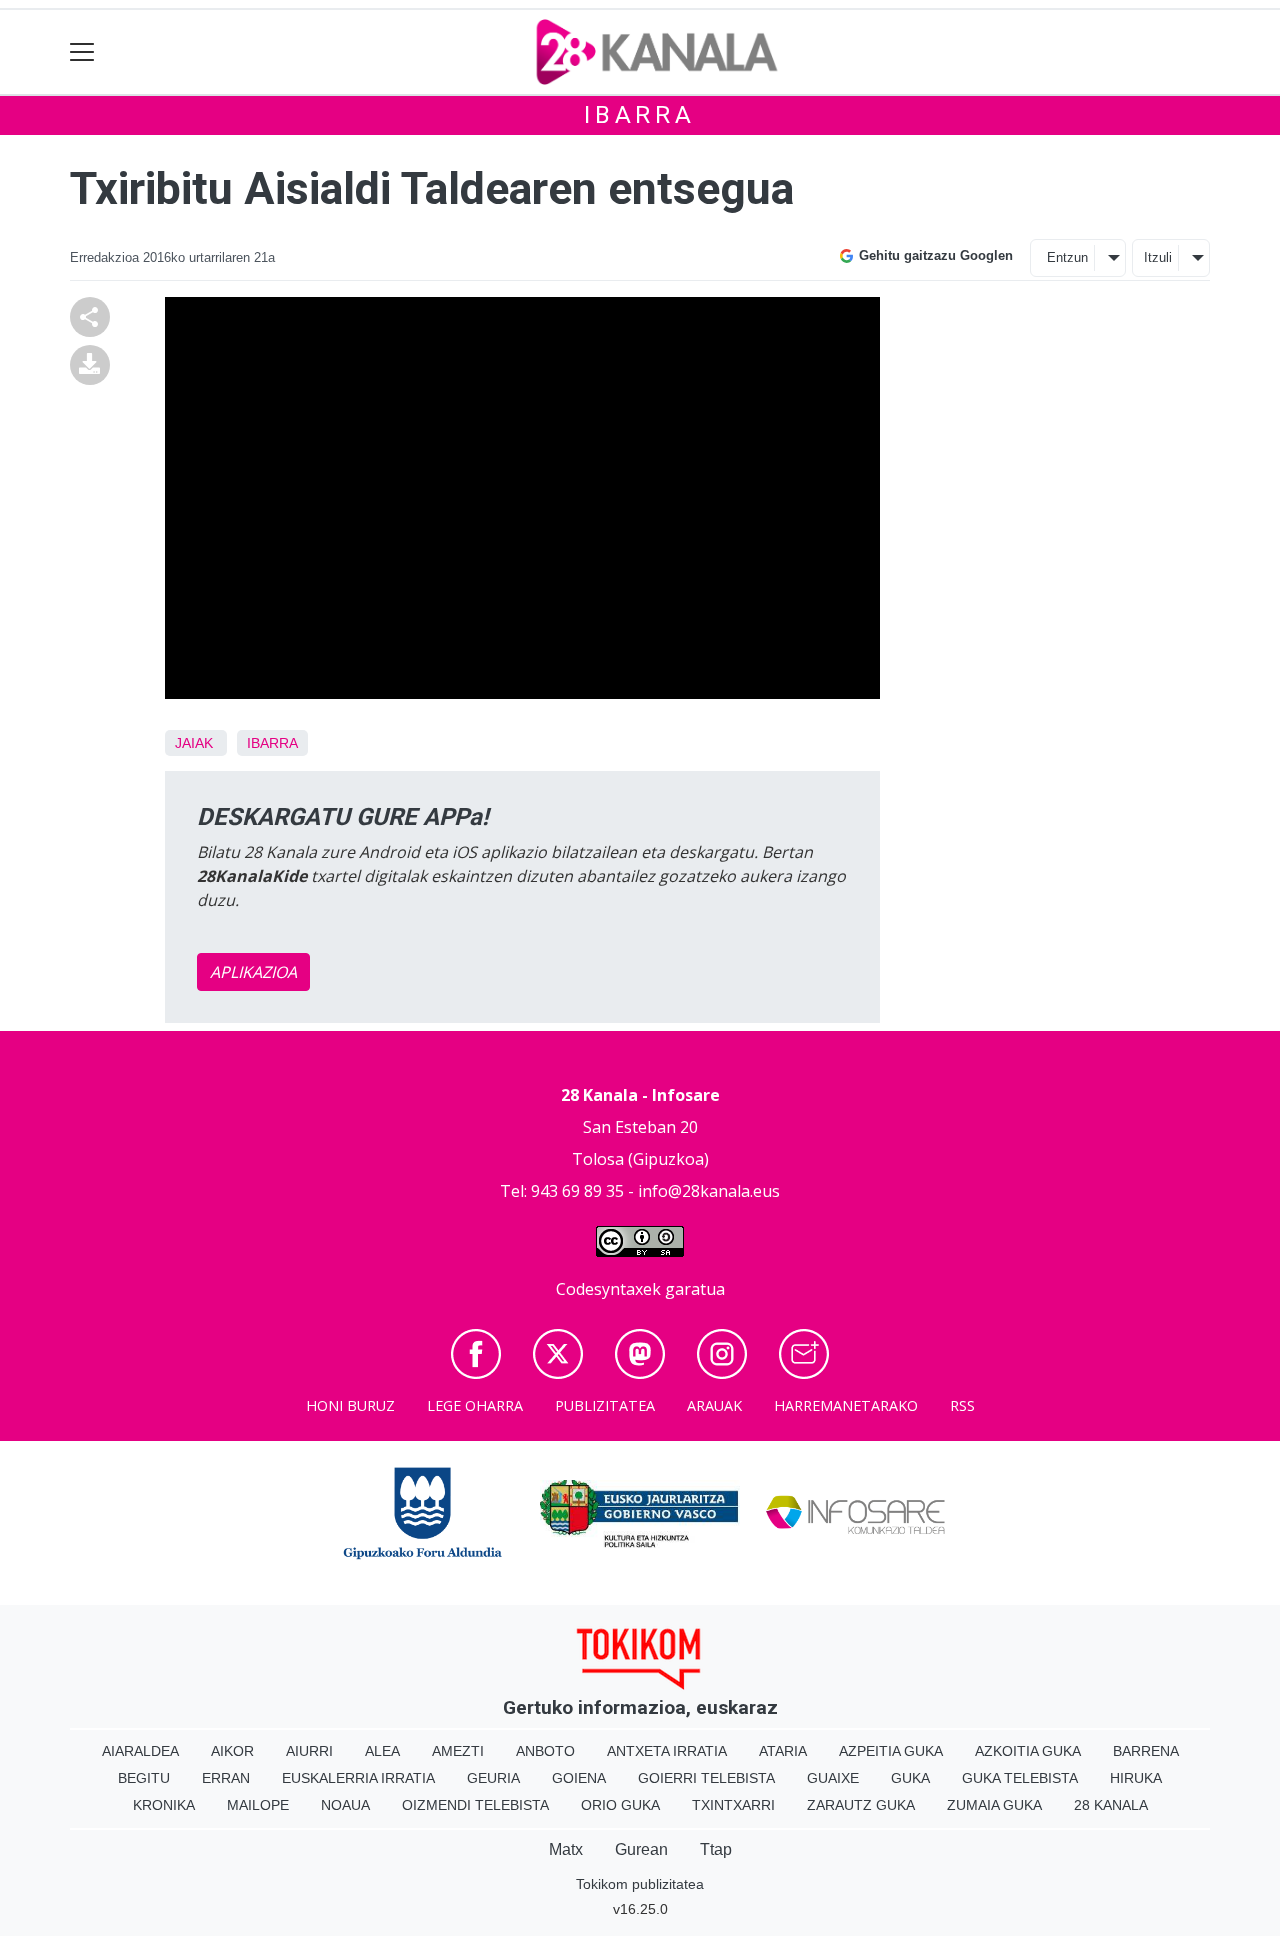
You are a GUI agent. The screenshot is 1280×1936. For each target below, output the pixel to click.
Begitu (144, 1778)
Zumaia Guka (994, 1805)
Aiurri (309, 1751)
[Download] (90, 363)
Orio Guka (620, 1805)
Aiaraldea (140, 1751)
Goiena (579, 1778)
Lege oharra (475, 1405)
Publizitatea (605, 1405)
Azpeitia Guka (891, 1751)
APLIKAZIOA (253, 972)
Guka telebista (1020, 1778)
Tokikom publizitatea (640, 1884)
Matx (566, 1849)
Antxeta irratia (667, 1751)
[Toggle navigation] (82, 52)
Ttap (716, 1849)
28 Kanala (1111, 1805)
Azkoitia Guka (1028, 1751)
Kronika (164, 1805)
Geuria (493, 1778)
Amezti (458, 1751)
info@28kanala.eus (709, 1191)
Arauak (714, 1405)
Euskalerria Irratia (358, 1778)
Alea (382, 1751)
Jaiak (194, 743)
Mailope (258, 1805)
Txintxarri (733, 1805)
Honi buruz (350, 1405)
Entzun (1067, 257)
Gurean (641, 1849)
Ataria (783, 1751)
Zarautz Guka (861, 1805)
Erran (226, 1778)
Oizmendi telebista (475, 1805)
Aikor (232, 1751)
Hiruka (1136, 1778)
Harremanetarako (846, 1405)
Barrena (1146, 1751)
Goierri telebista (706, 1778)
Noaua (345, 1805)
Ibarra (640, 115)
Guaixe (833, 1778)
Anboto (545, 1751)
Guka (910, 1778)
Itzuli (1158, 257)
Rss (962, 1405)
